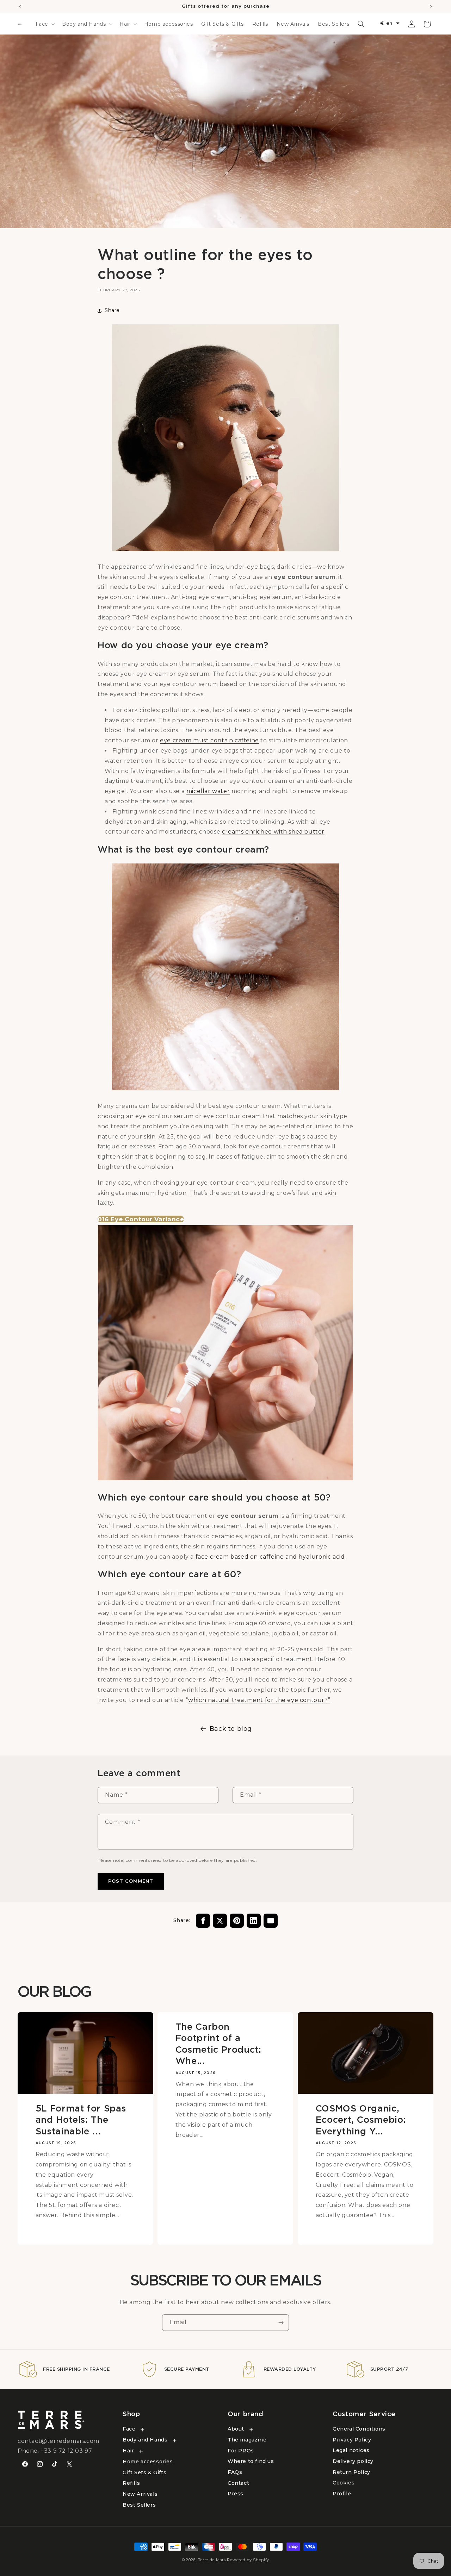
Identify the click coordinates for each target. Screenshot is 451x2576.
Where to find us (251, 2462)
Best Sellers (139, 2505)
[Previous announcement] (20, 7)
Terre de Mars (212, 2560)
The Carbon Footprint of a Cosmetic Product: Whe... (218, 2044)
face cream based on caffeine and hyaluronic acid (270, 1557)
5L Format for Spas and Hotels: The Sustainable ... (81, 2120)
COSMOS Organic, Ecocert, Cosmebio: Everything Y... (360, 2120)
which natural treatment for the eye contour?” (259, 1700)
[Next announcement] (431, 7)
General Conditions (359, 2429)
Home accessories (148, 2462)
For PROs (241, 2451)
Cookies (344, 2483)
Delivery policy (353, 2461)
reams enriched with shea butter (275, 832)
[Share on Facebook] (203, 1921)
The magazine (247, 2440)
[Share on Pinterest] (237, 1921)
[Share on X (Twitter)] (220, 1921)
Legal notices (351, 2451)
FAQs (235, 2472)
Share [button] (112, 311)
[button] (45, 24)
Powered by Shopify (248, 2560)
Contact (238, 2483)
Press (236, 2494)
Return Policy (351, 2472)
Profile (342, 2494)
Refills (131, 2483)
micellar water (208, 791)
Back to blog (231, 1729)
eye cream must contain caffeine (209, 741)
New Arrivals (140, 2494)
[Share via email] (271, 1921)
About (236, 2429)
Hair (128, 2451)
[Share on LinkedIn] (254, 1921)
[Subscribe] (281, 2323)
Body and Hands (145, 2440)
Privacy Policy (352, 2440)
